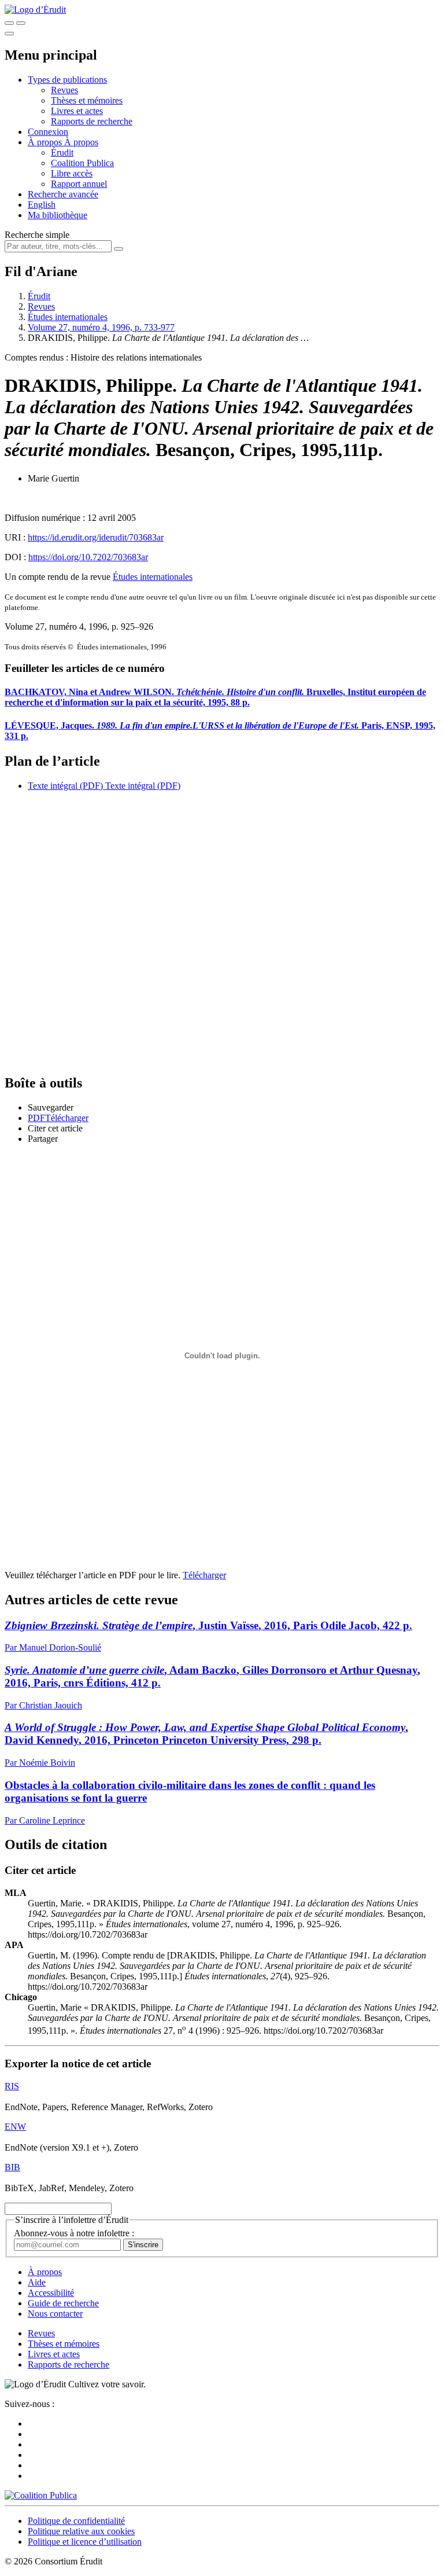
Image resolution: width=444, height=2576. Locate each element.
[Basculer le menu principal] (9, 34)
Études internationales (68, 317)
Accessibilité (51, 2293)
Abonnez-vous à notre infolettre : (74, 2233)
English (42, 205)
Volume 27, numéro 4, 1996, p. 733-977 (101, 327)
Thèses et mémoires (87, 100)
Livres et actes (77, 111)
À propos (81, 142)
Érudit (62, 152)
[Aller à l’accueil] (35, 10)
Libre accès (72, 173)
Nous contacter (55, 2314)
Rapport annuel (79, 184)
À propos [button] (46, 142)
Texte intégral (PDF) (65, 786)
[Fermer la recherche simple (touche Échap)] (21, 23)
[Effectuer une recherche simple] (9, 23)
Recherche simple (37, 235)
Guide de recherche (63, 2303)
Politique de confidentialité (76, 2521)
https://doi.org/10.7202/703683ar (88, 557)
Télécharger (204, 1575)
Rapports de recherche (92, 121)
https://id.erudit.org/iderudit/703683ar (96, 537)
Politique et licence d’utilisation (85, 2542)
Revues (64, 90)
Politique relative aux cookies (81, 2531)
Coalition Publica (82, 163)
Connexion (48, 132)
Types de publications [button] (67, 80)
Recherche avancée (63, 194)
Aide (37, 2282)
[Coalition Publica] (41, 2495)
